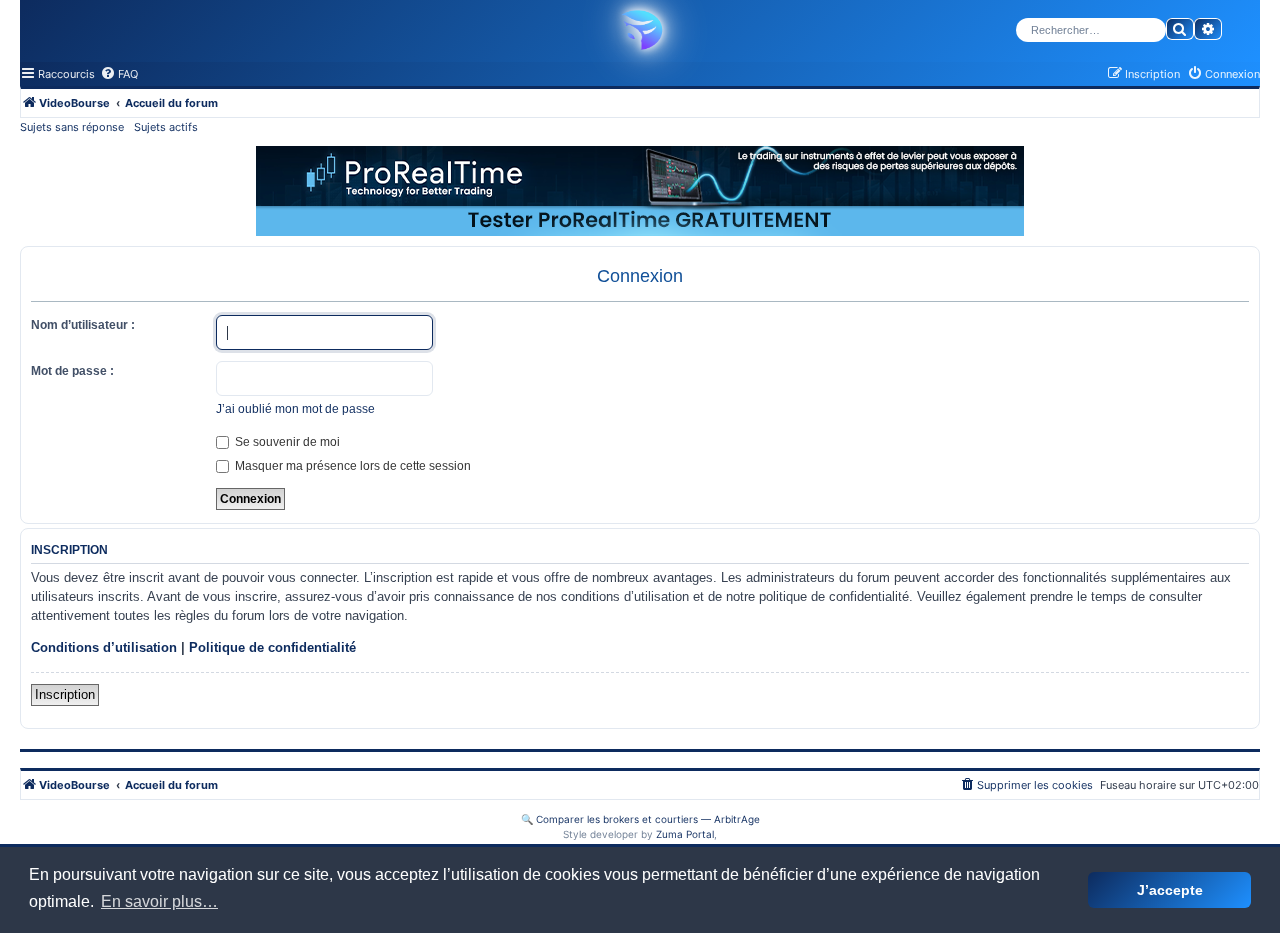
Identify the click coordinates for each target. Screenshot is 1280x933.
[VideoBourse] (640, 30)
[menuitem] (119, 74)
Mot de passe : (72, 371)
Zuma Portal (685, 834)
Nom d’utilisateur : (83, 325)
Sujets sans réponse (72, 127)
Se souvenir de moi (286, 442)
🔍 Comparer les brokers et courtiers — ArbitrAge (640, 819)
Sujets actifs (166, 127)
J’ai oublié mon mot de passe (295, 409)
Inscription (65, 694)
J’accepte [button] (1170, 890)
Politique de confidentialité (272, 647)
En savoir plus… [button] (159, 901)
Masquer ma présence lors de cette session (351, 466)
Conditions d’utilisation (104, 647)
